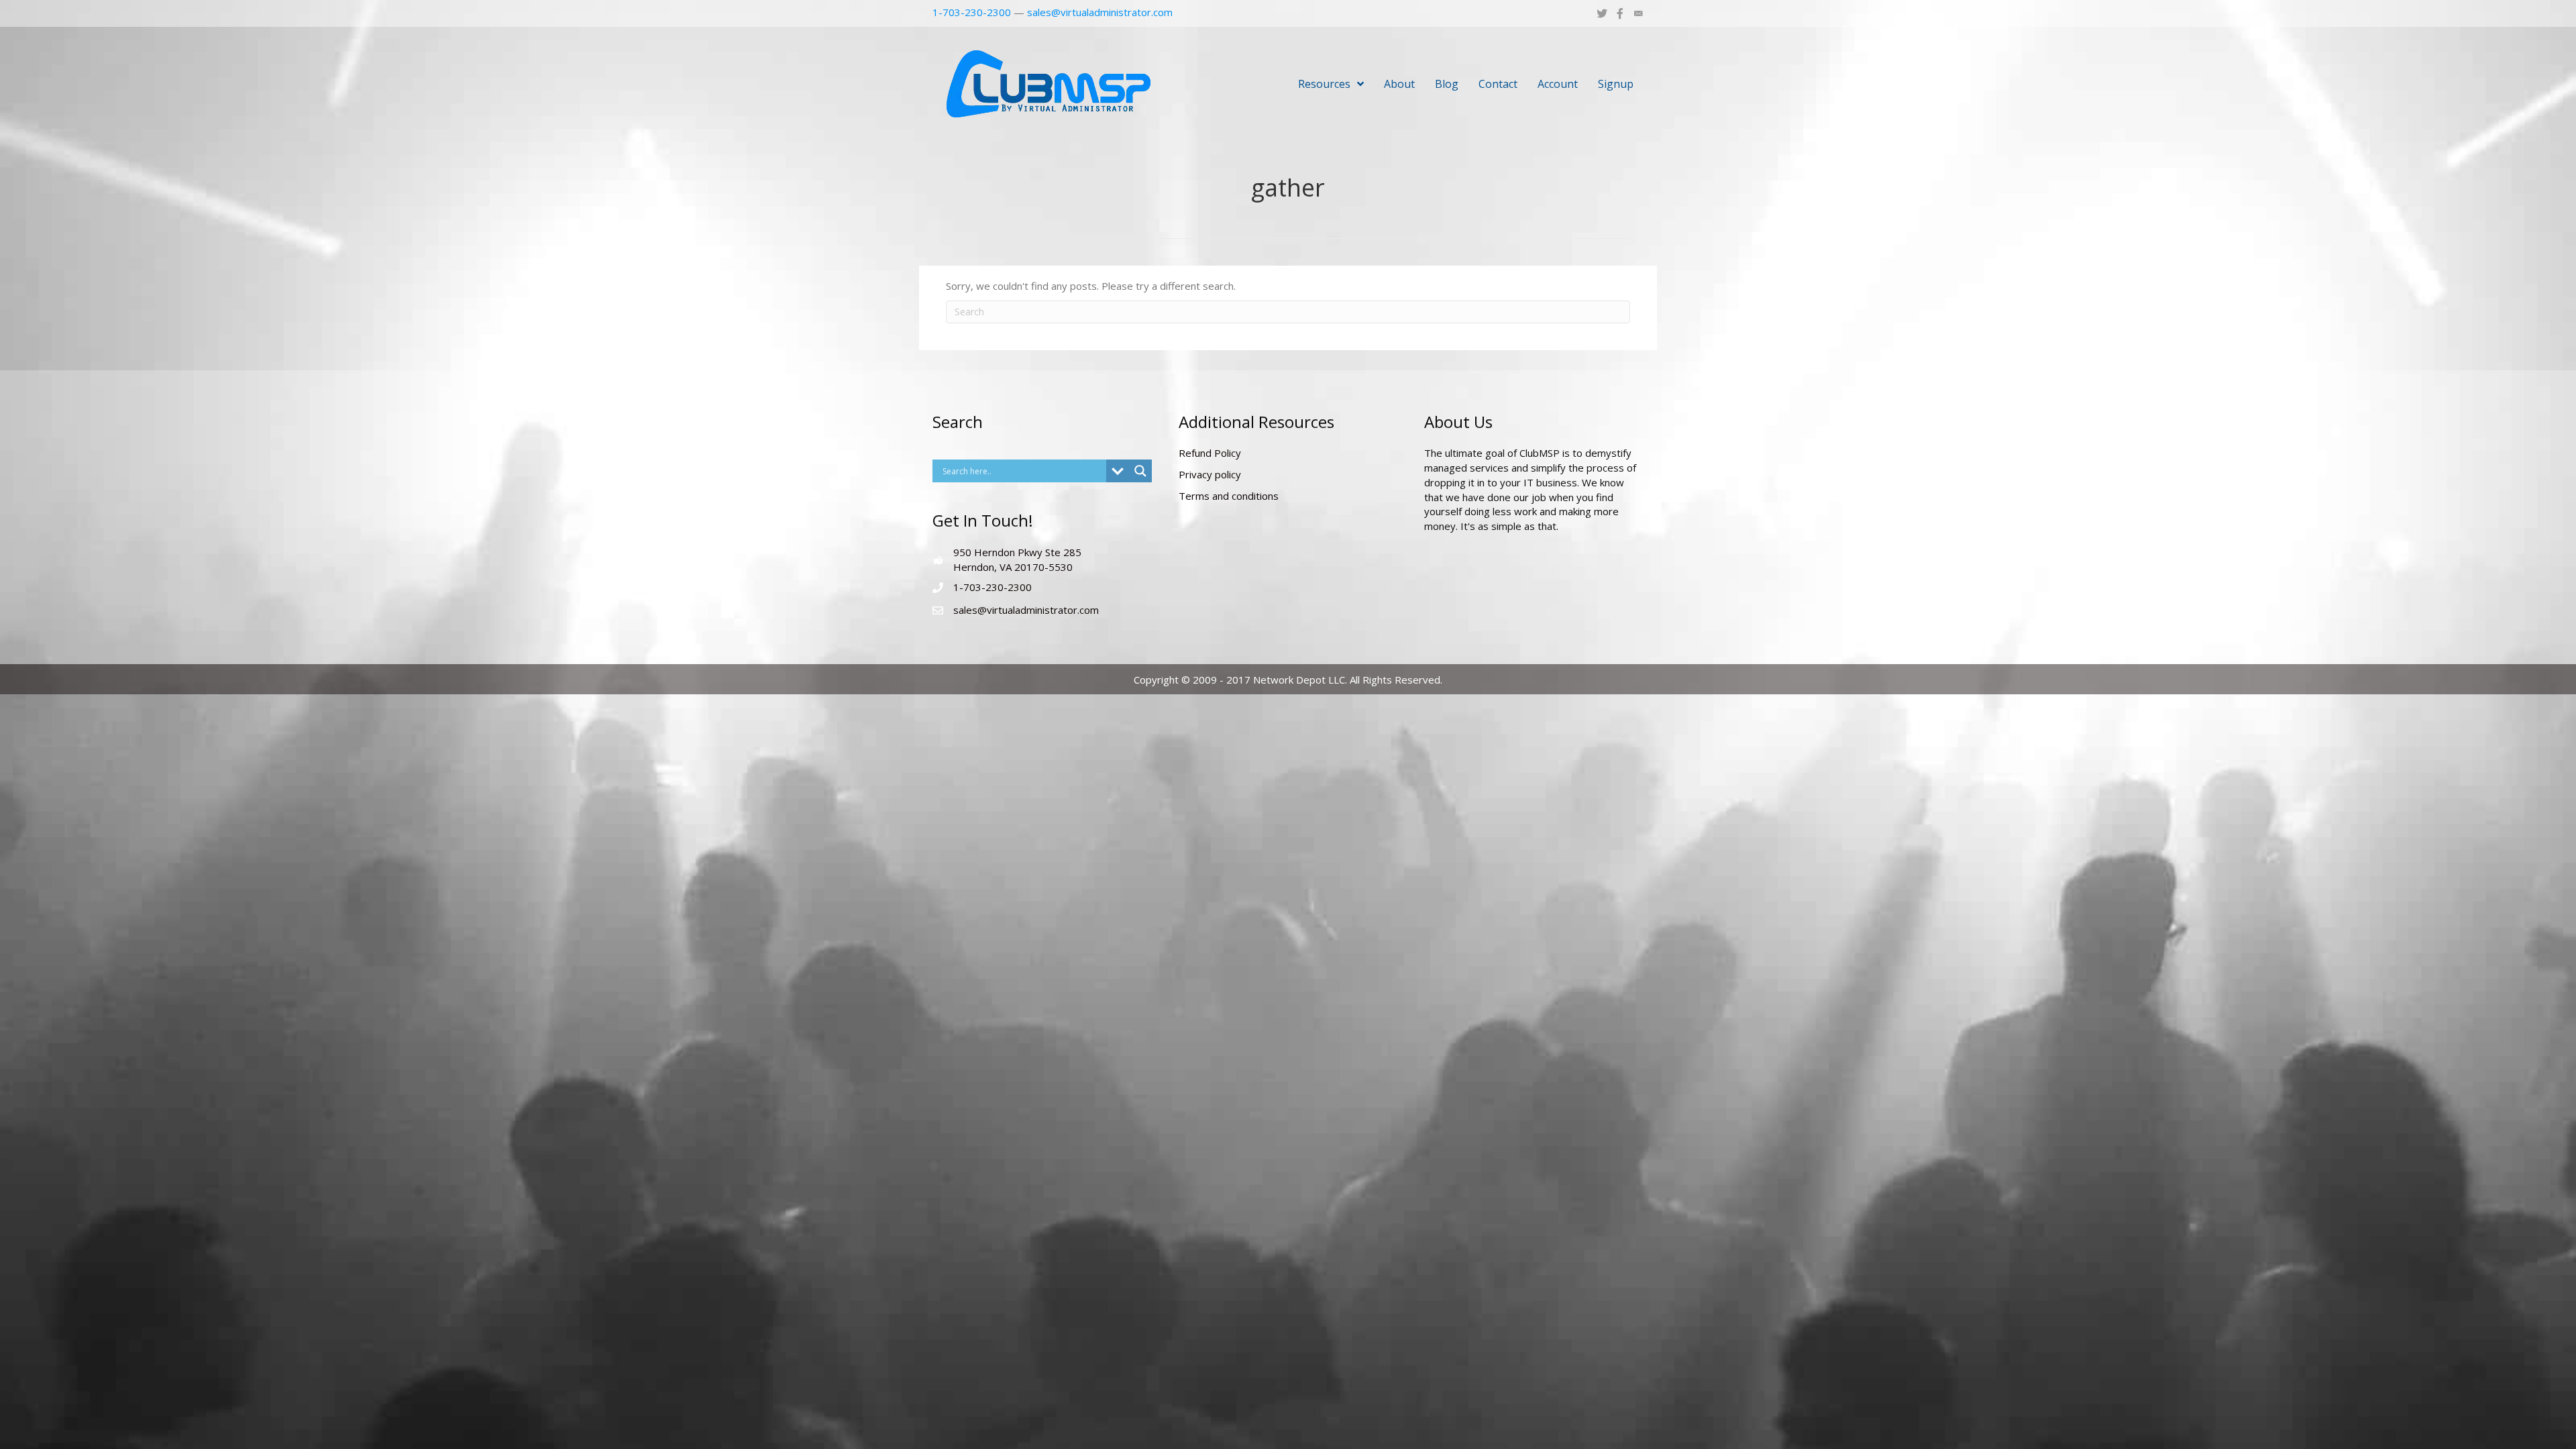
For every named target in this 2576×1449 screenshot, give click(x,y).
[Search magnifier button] (1140, 471)
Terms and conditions (1229, 496)
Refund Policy (1210, 453)
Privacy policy (1210, 474)
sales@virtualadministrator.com (1100, 12)
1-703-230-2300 (972, 12)
